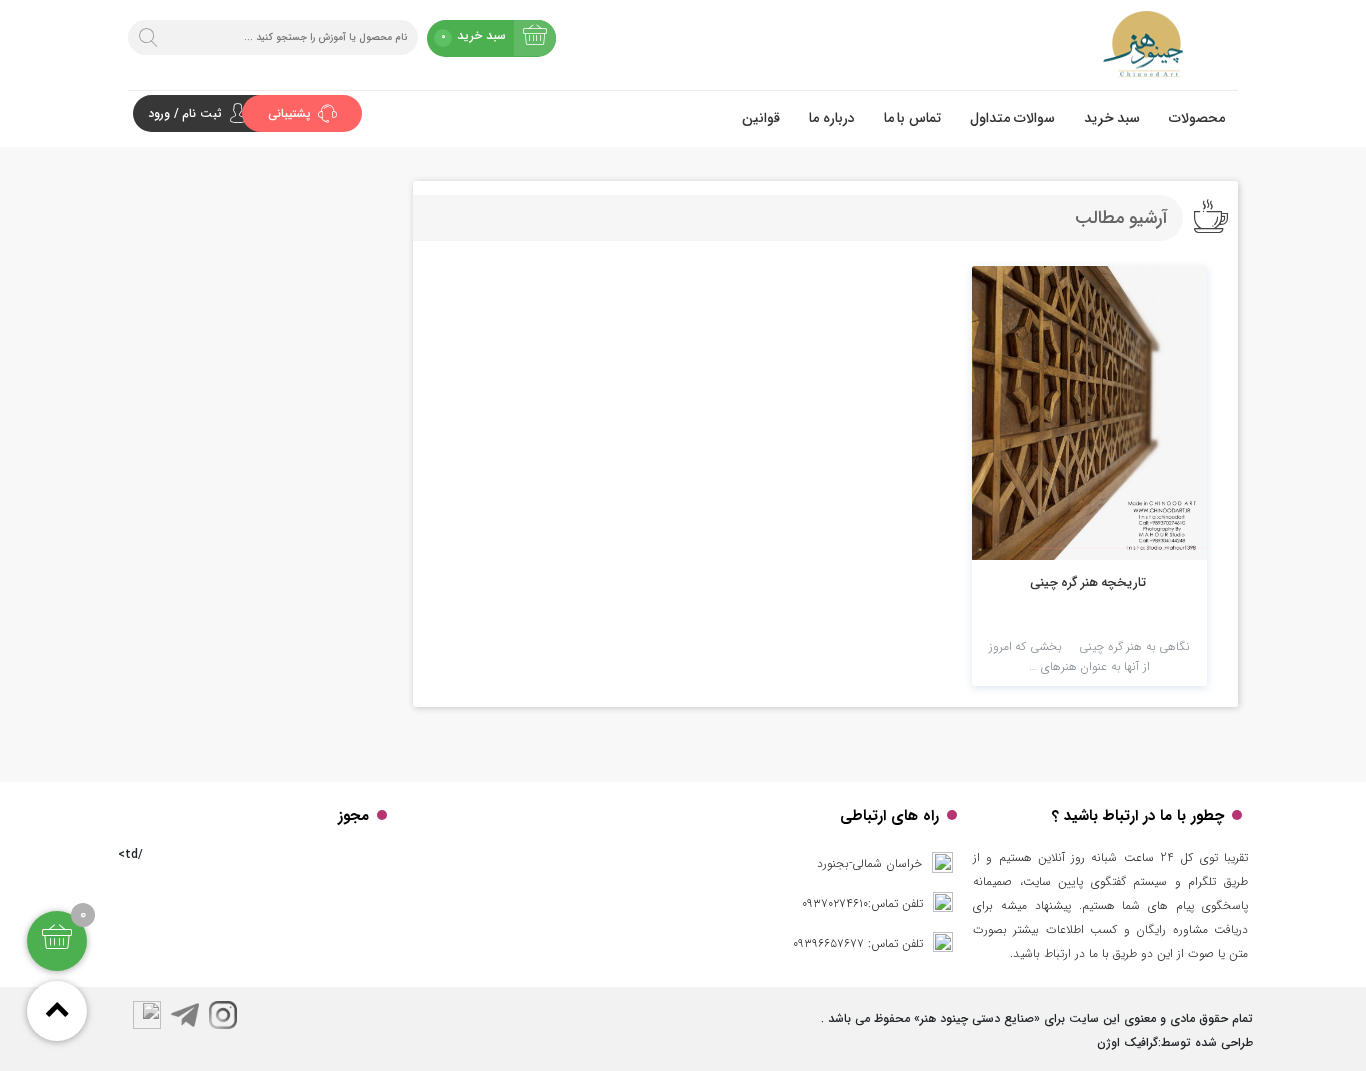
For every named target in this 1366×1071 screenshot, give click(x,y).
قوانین (761, 118)
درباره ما (832, 118)
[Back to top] (57, 1011)
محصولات (1197, 118)
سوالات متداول (1012, 118)
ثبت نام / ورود (185, 113)
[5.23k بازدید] (1089, 413)
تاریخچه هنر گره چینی (1088, 582)
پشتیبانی (291, 113)
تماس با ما (912, 118)
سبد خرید (1112, 118)
